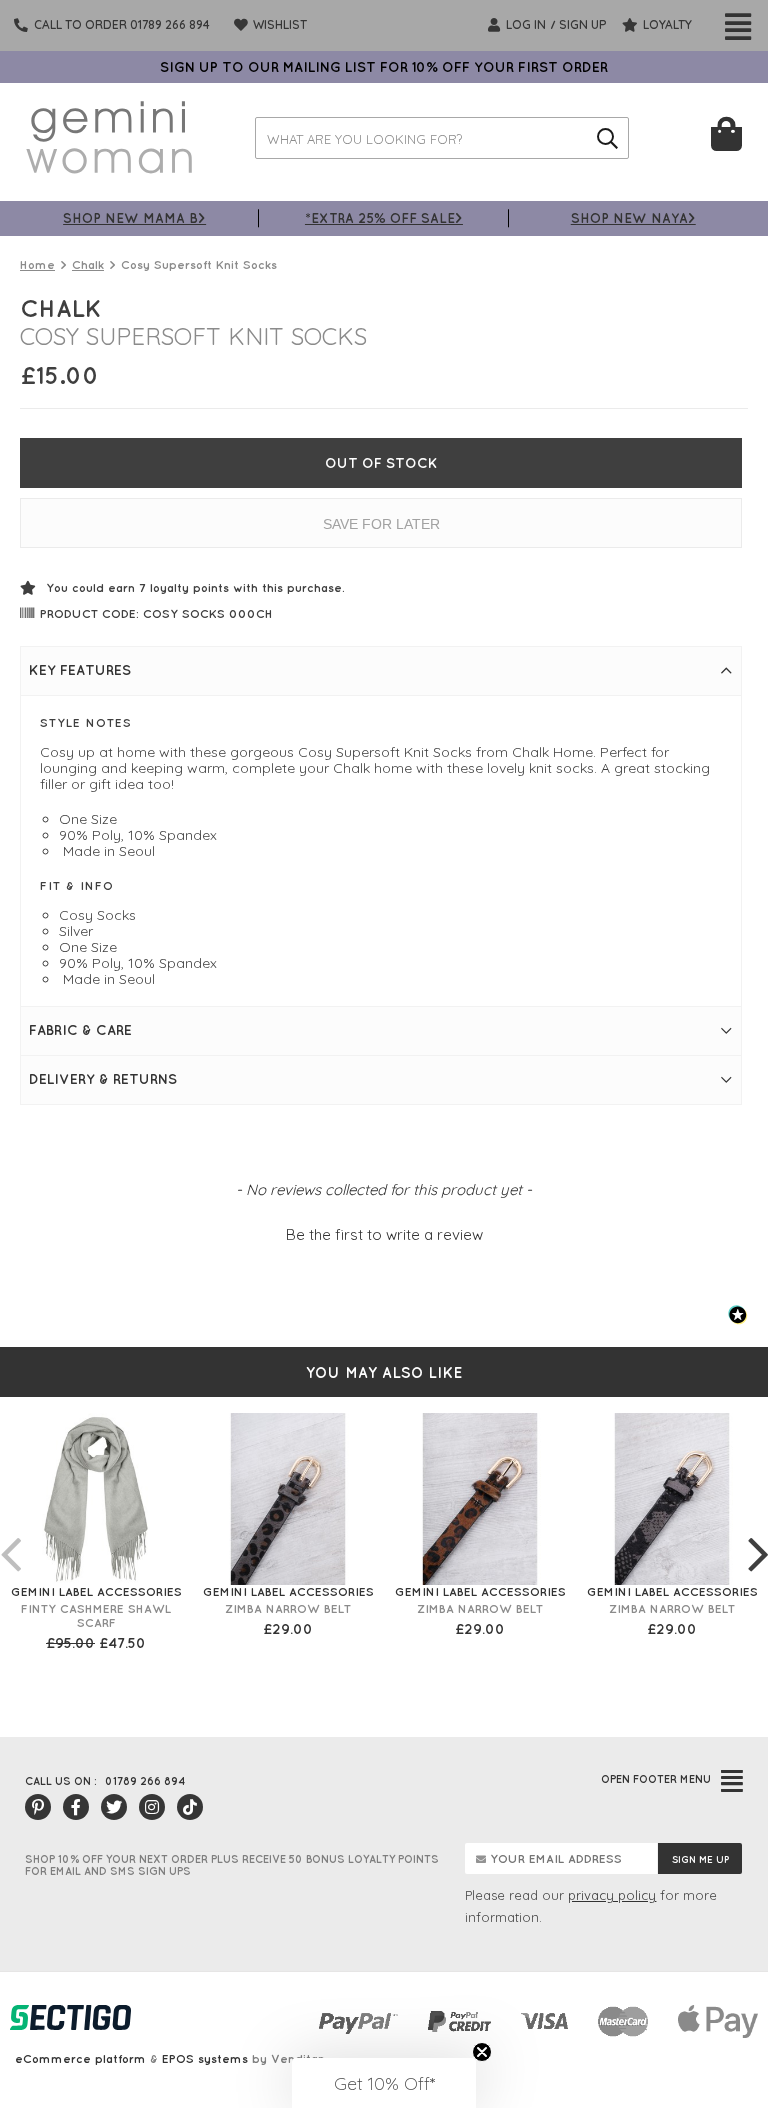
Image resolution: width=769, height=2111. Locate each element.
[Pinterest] (38, 1807)
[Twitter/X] (114, 1807)
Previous (10, 1534)
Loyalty (666, 24)
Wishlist (278, 24)
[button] (384, 1232)
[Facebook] (76, 1807)
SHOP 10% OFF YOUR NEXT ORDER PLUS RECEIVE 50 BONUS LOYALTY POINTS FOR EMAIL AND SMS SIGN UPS (232, 1865)
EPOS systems (205, 2058)
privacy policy (612, 1895)
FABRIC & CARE (80, 1030)
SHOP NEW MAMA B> (134, 217)
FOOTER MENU (656, 1779)
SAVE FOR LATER (381, 524)
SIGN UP (583, 24)
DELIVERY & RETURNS (103, 1079)
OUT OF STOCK (381, 463)
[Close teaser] (482, 2052)
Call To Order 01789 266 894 (122, 24)
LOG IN (524, 24)
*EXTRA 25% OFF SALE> (384, 217)
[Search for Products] (608, 138)
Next (758, 1534)
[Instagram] (152, 1807)
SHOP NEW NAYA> (633, 217)
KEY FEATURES (80, 670)
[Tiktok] (190, 1807)
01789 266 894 (145, 1781)
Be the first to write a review (384, 1234)
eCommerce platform (80, 2058)
